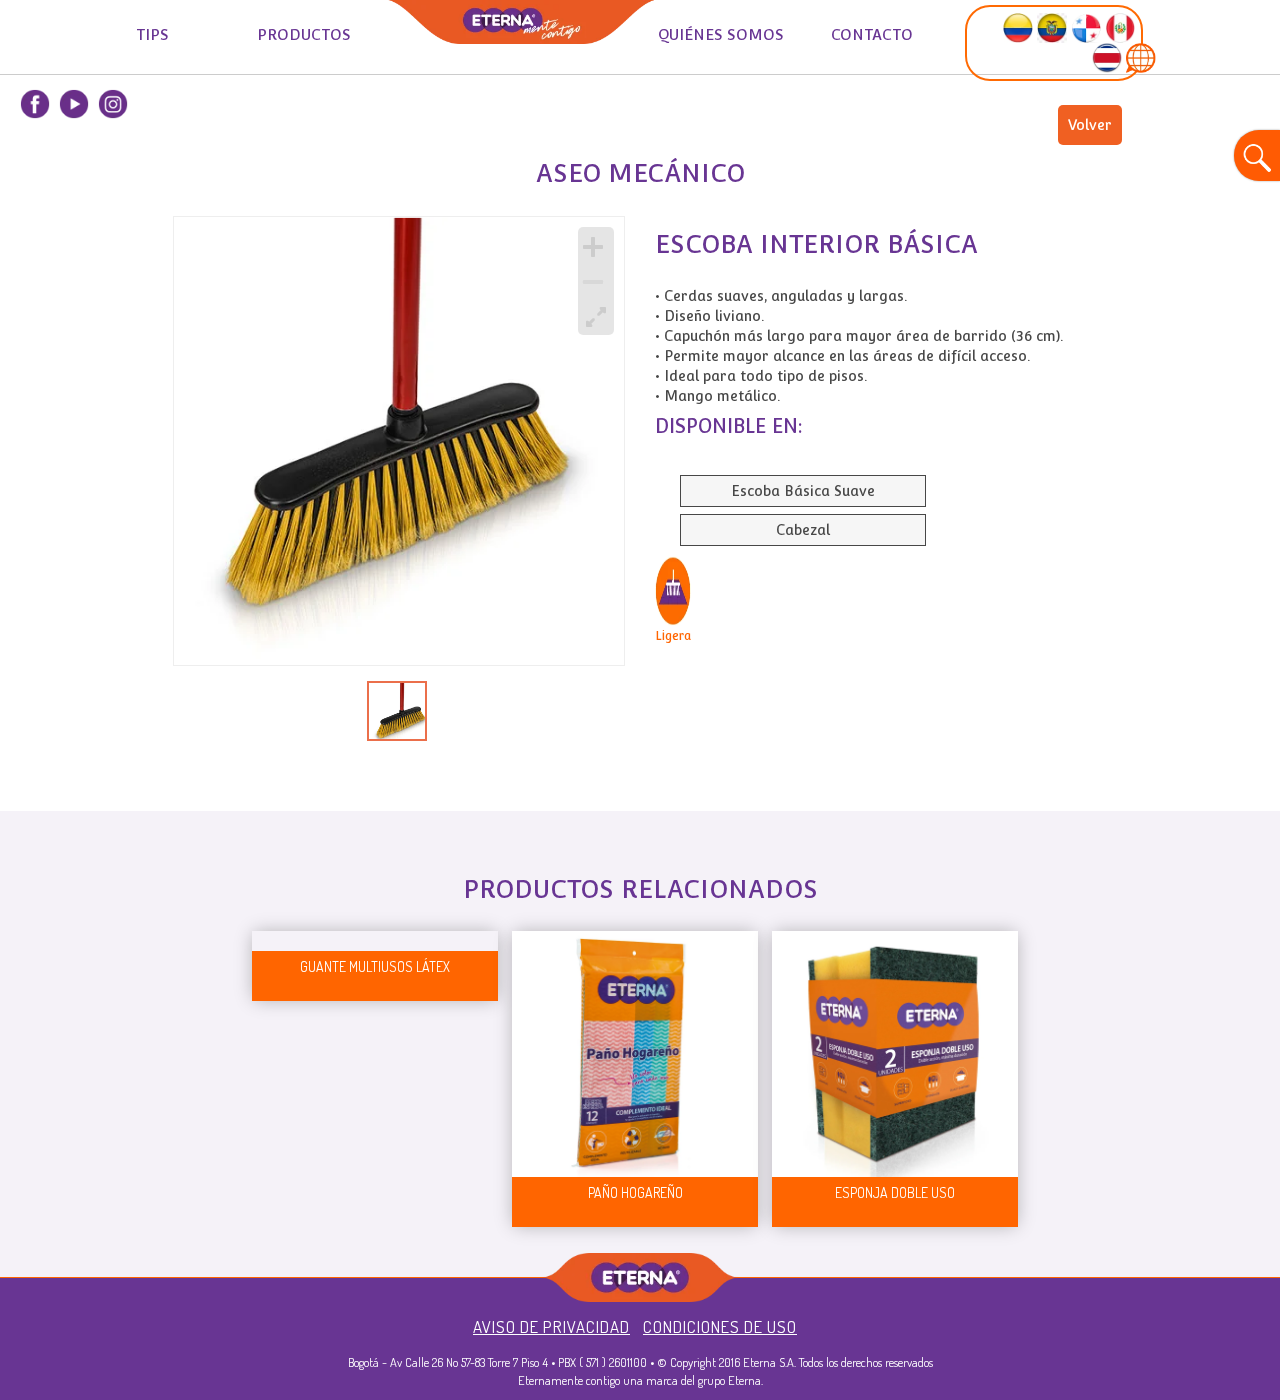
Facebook (35, 104)
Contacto (872, 34)
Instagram (113, 104)
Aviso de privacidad (551, 1326)
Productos (304, 34)
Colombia (35, 149)
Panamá (113, 149)
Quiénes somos (721, 34)
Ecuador (74, 149)
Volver (1090, 125)
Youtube (74, 104)
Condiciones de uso (720, 1326)
